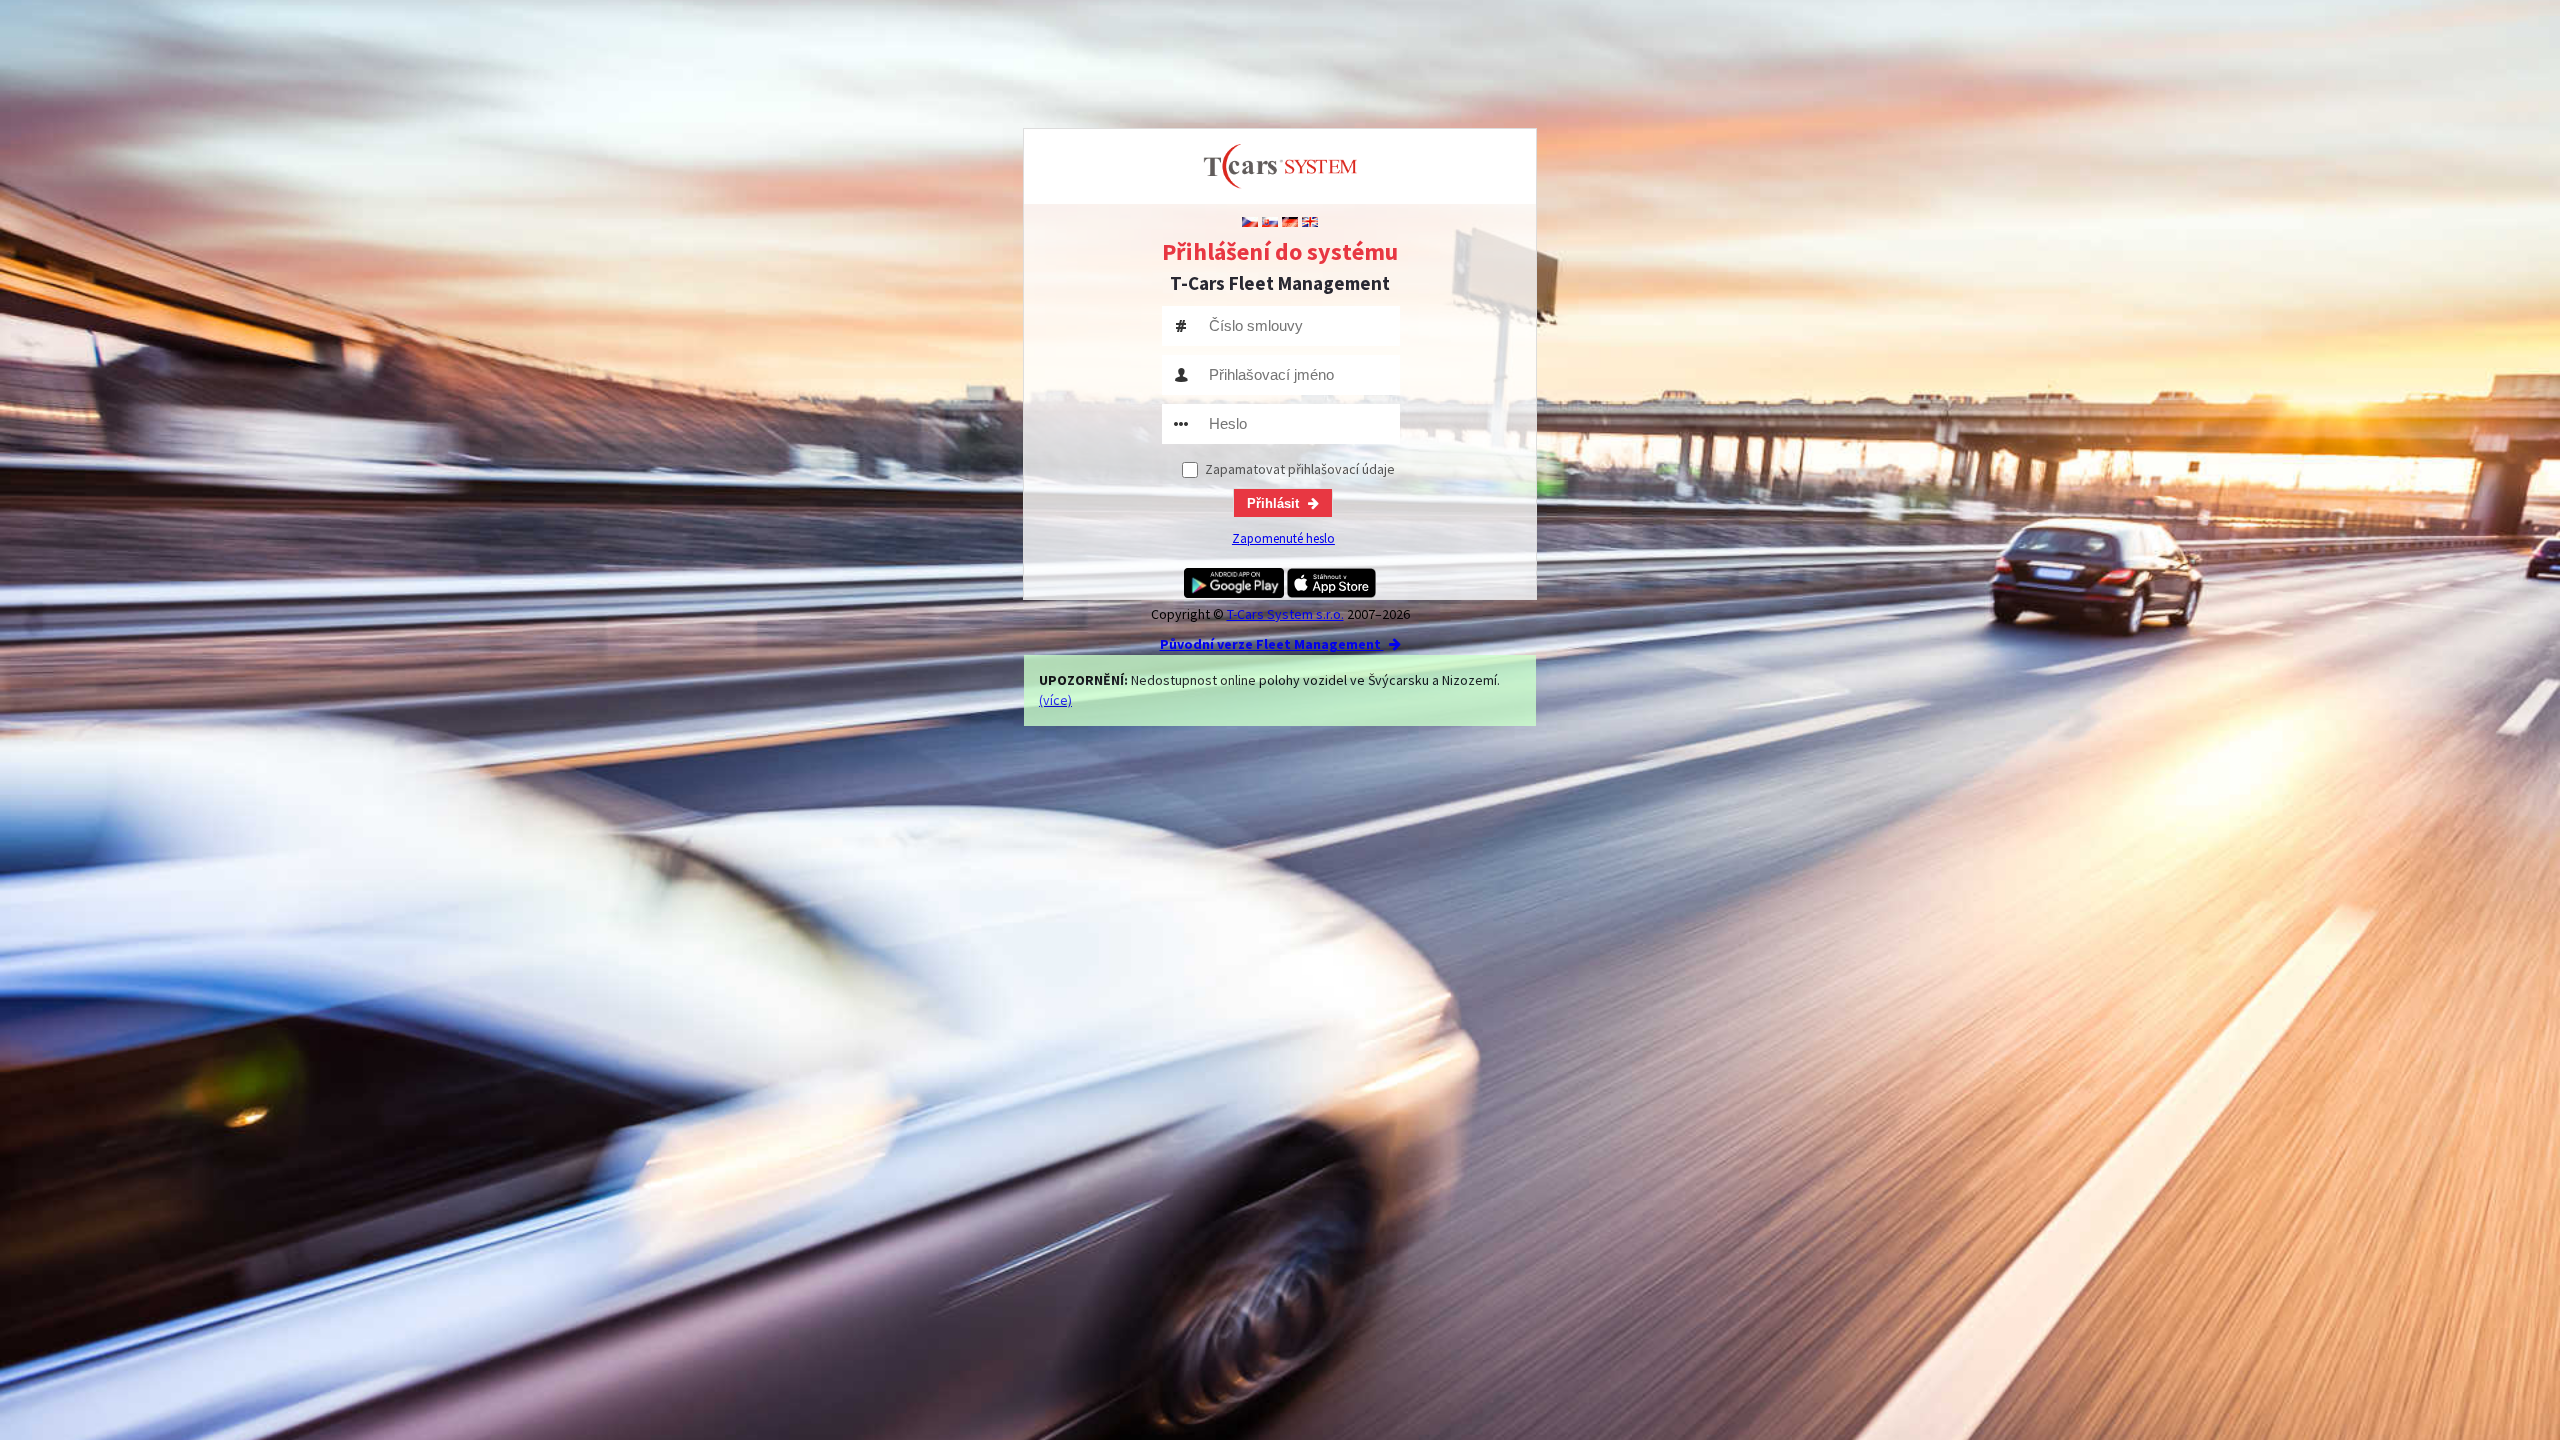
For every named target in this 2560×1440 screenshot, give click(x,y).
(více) (1055, 700)
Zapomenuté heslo (1283, 538)
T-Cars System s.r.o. (1285, 614)
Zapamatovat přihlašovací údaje (1300, 469)
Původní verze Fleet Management (1272, 644)
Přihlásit (1275, 503)
